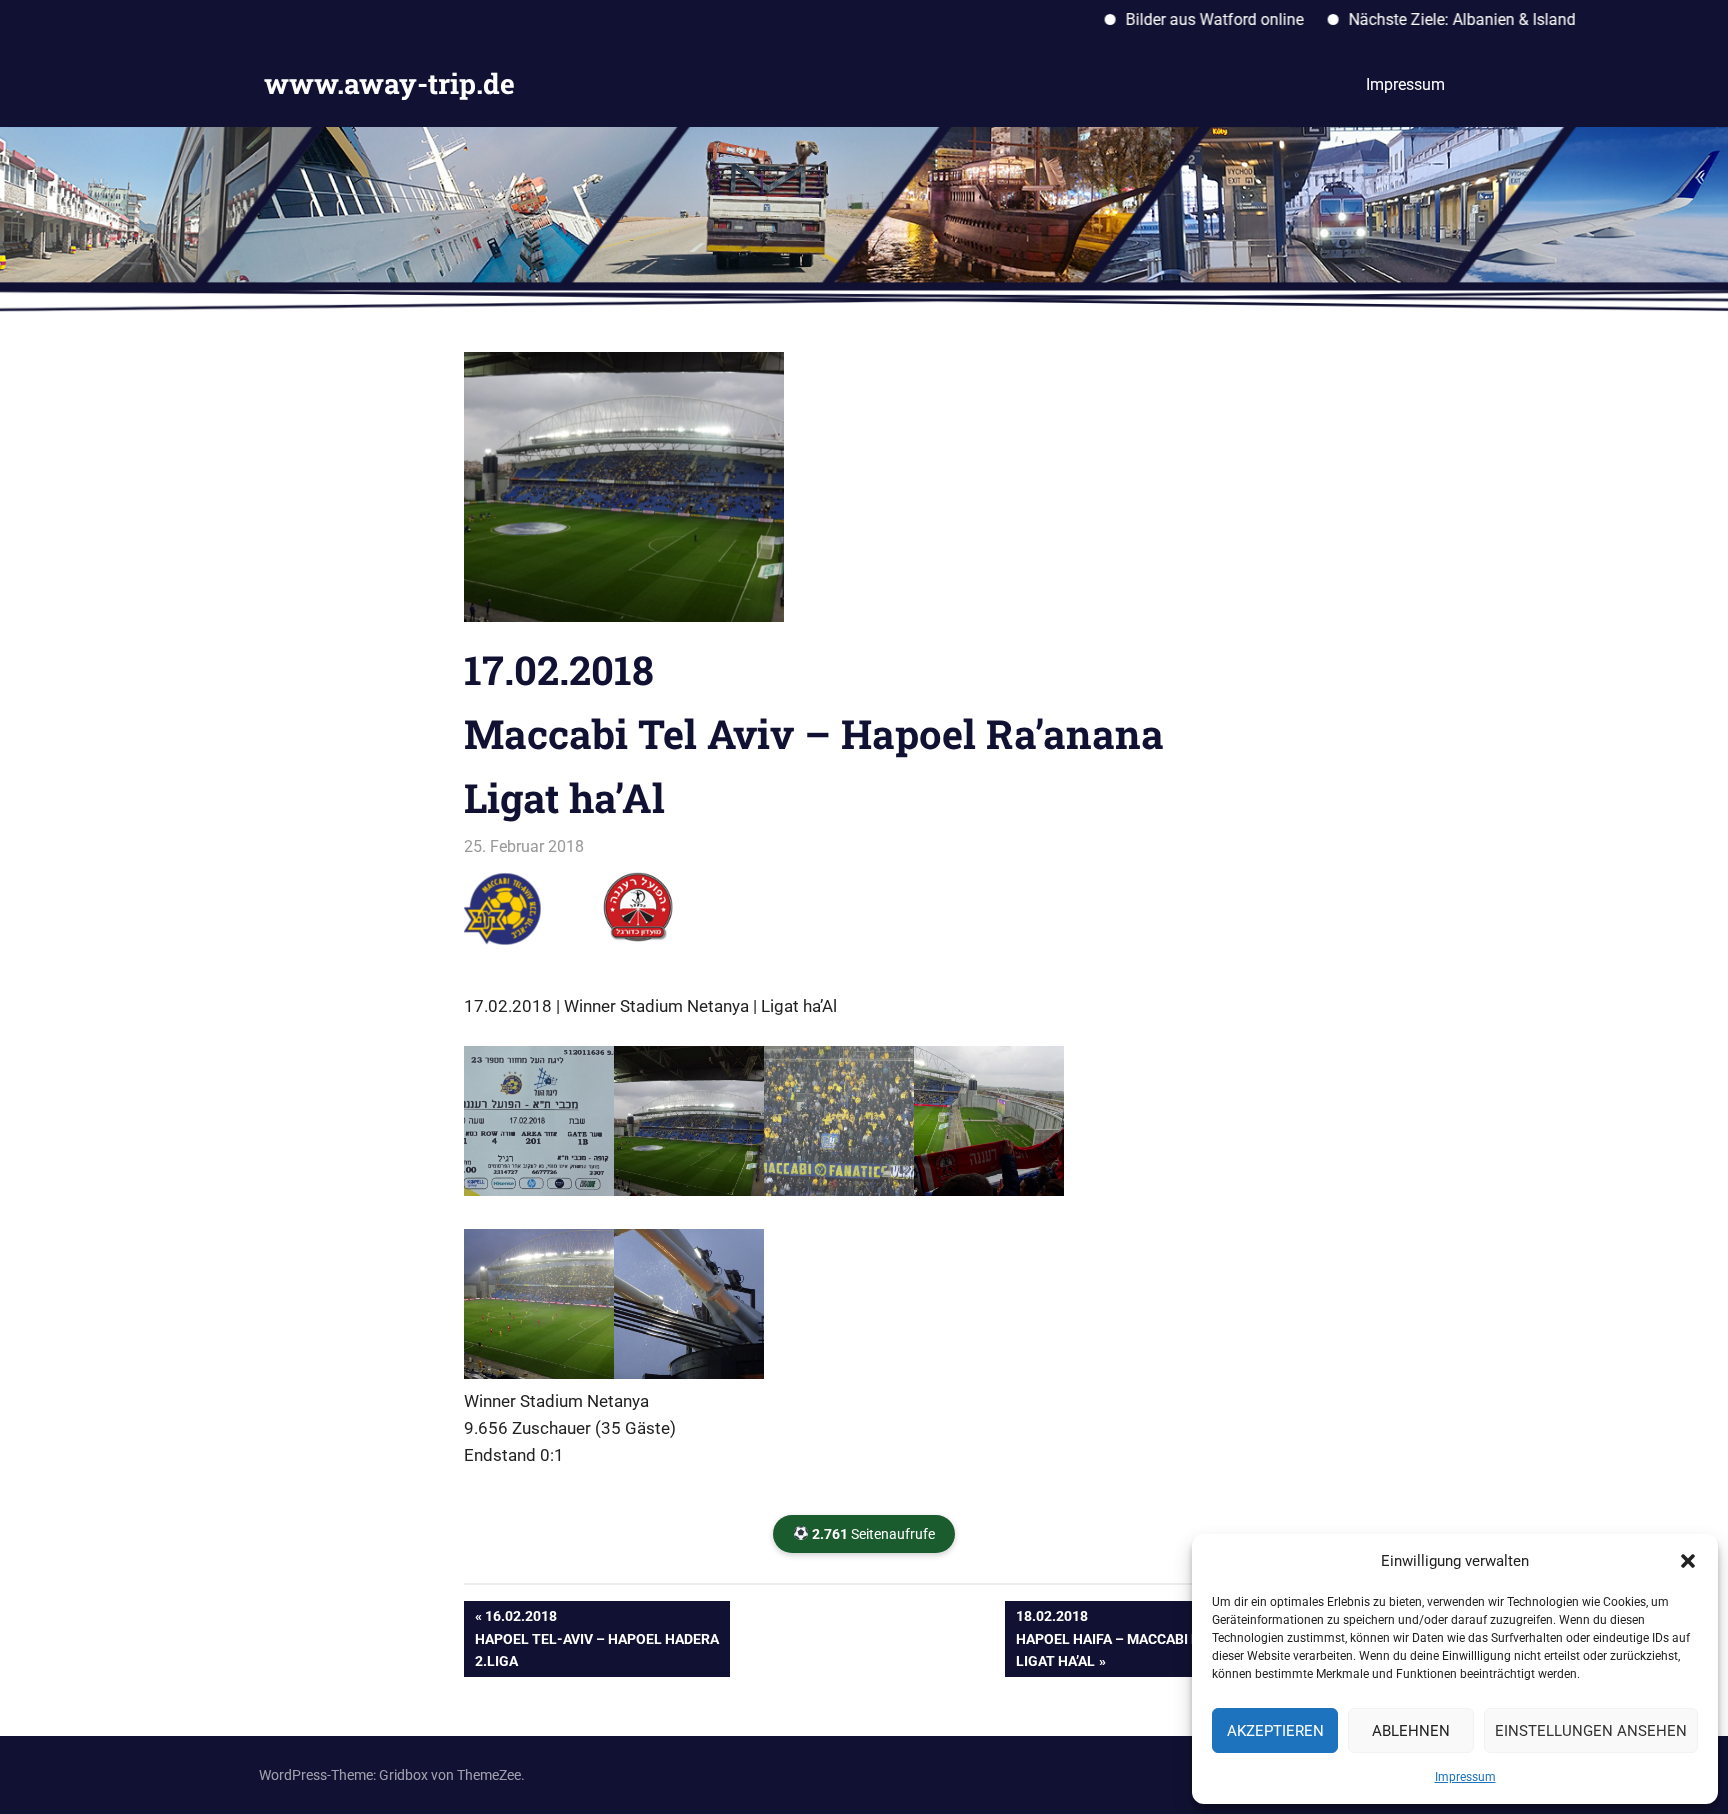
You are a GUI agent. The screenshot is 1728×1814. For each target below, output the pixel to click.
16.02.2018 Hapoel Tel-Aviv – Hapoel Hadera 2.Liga (597, 1638)
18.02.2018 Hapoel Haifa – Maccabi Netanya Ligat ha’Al (1134, 1638)
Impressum (1465, 1777)
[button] (1688, 1561)
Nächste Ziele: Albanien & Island (1409, 19)
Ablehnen (1411, 1731)
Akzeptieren (1275, 1731)
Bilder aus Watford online (1162, 19)
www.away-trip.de (389, 83)
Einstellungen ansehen (1591, 1731)
